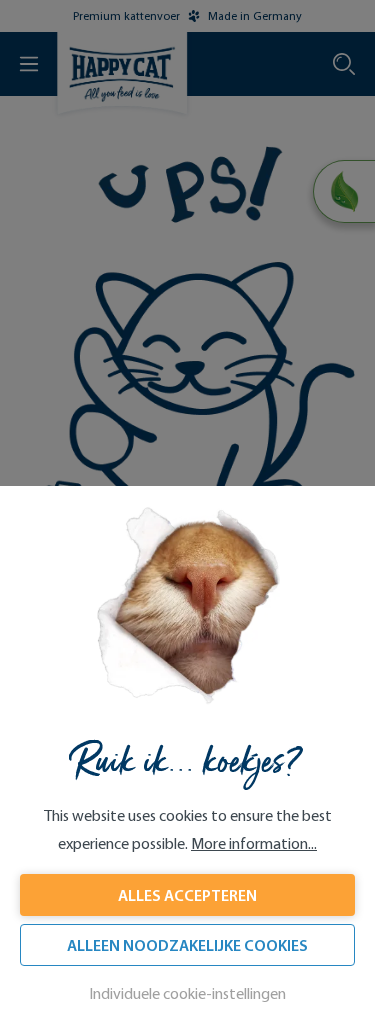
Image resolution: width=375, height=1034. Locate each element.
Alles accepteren (187, 895)
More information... (254, 843)
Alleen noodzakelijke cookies (187, 945)
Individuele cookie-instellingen (187, 993)
